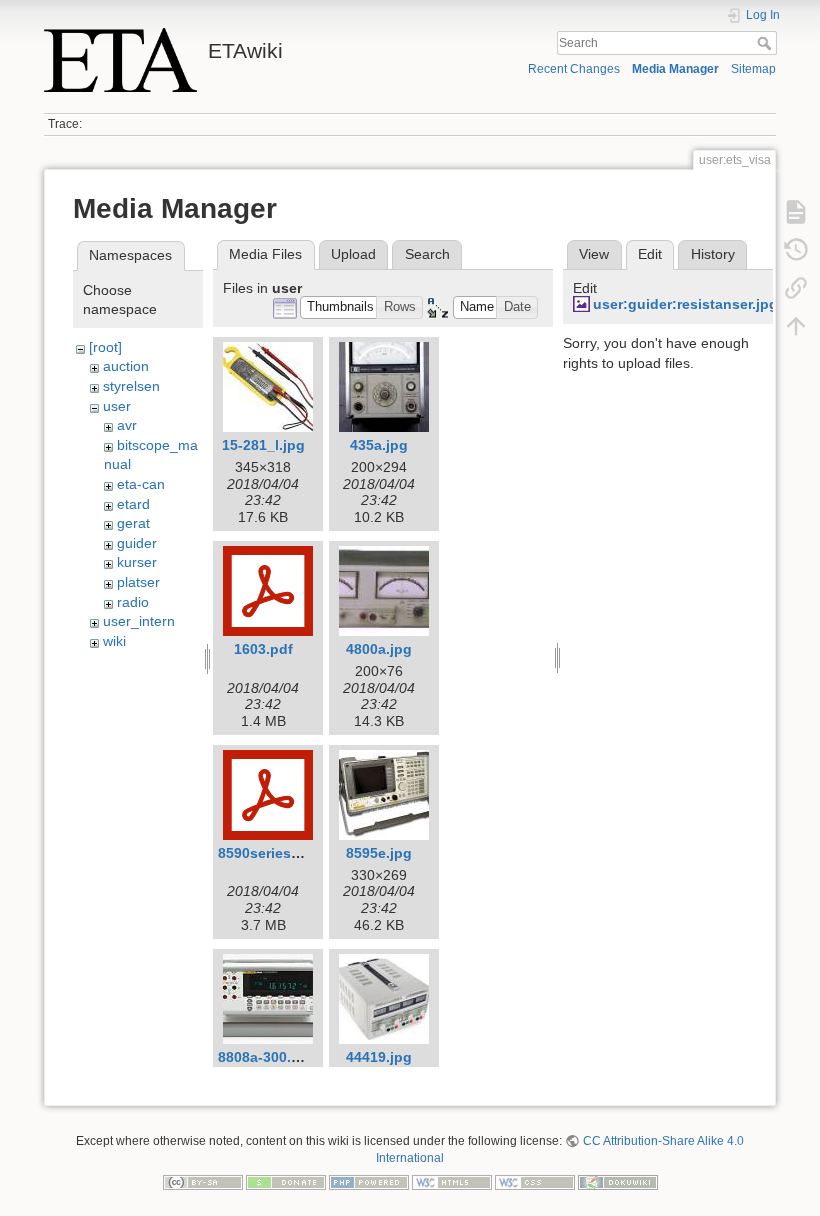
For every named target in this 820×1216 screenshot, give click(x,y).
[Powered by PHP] (369, 1181)
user (117, 406)
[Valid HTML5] (452, 1181)
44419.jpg (379, 1057)
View (594, 254)
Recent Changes (574, 69)
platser (138, 582)
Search (766, 43)
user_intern (139, 621)
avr (127, 425)
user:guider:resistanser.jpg (685, 304)
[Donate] (286, 1181)
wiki (114, 641)
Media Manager (675, 69)
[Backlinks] (796, 288)
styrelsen (131, 386)
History (713, 254)
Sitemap (753, 69)
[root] (105, 347)
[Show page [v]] (796, 212)
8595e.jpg (379, 853)
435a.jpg (379, 445)
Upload (353, 254)
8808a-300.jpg (265, 1057)
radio (133, 602)
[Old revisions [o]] (796, 250)
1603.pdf (263, 649)
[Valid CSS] (535, 1181)
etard (133, 504)
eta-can (141, 484)
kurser (137, 562)
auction (126, 366)
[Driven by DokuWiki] (618, 1181)
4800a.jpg (379, 649)
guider (137, 543)
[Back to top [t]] (796, 326)
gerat (133, 523)
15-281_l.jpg (263, 445)
